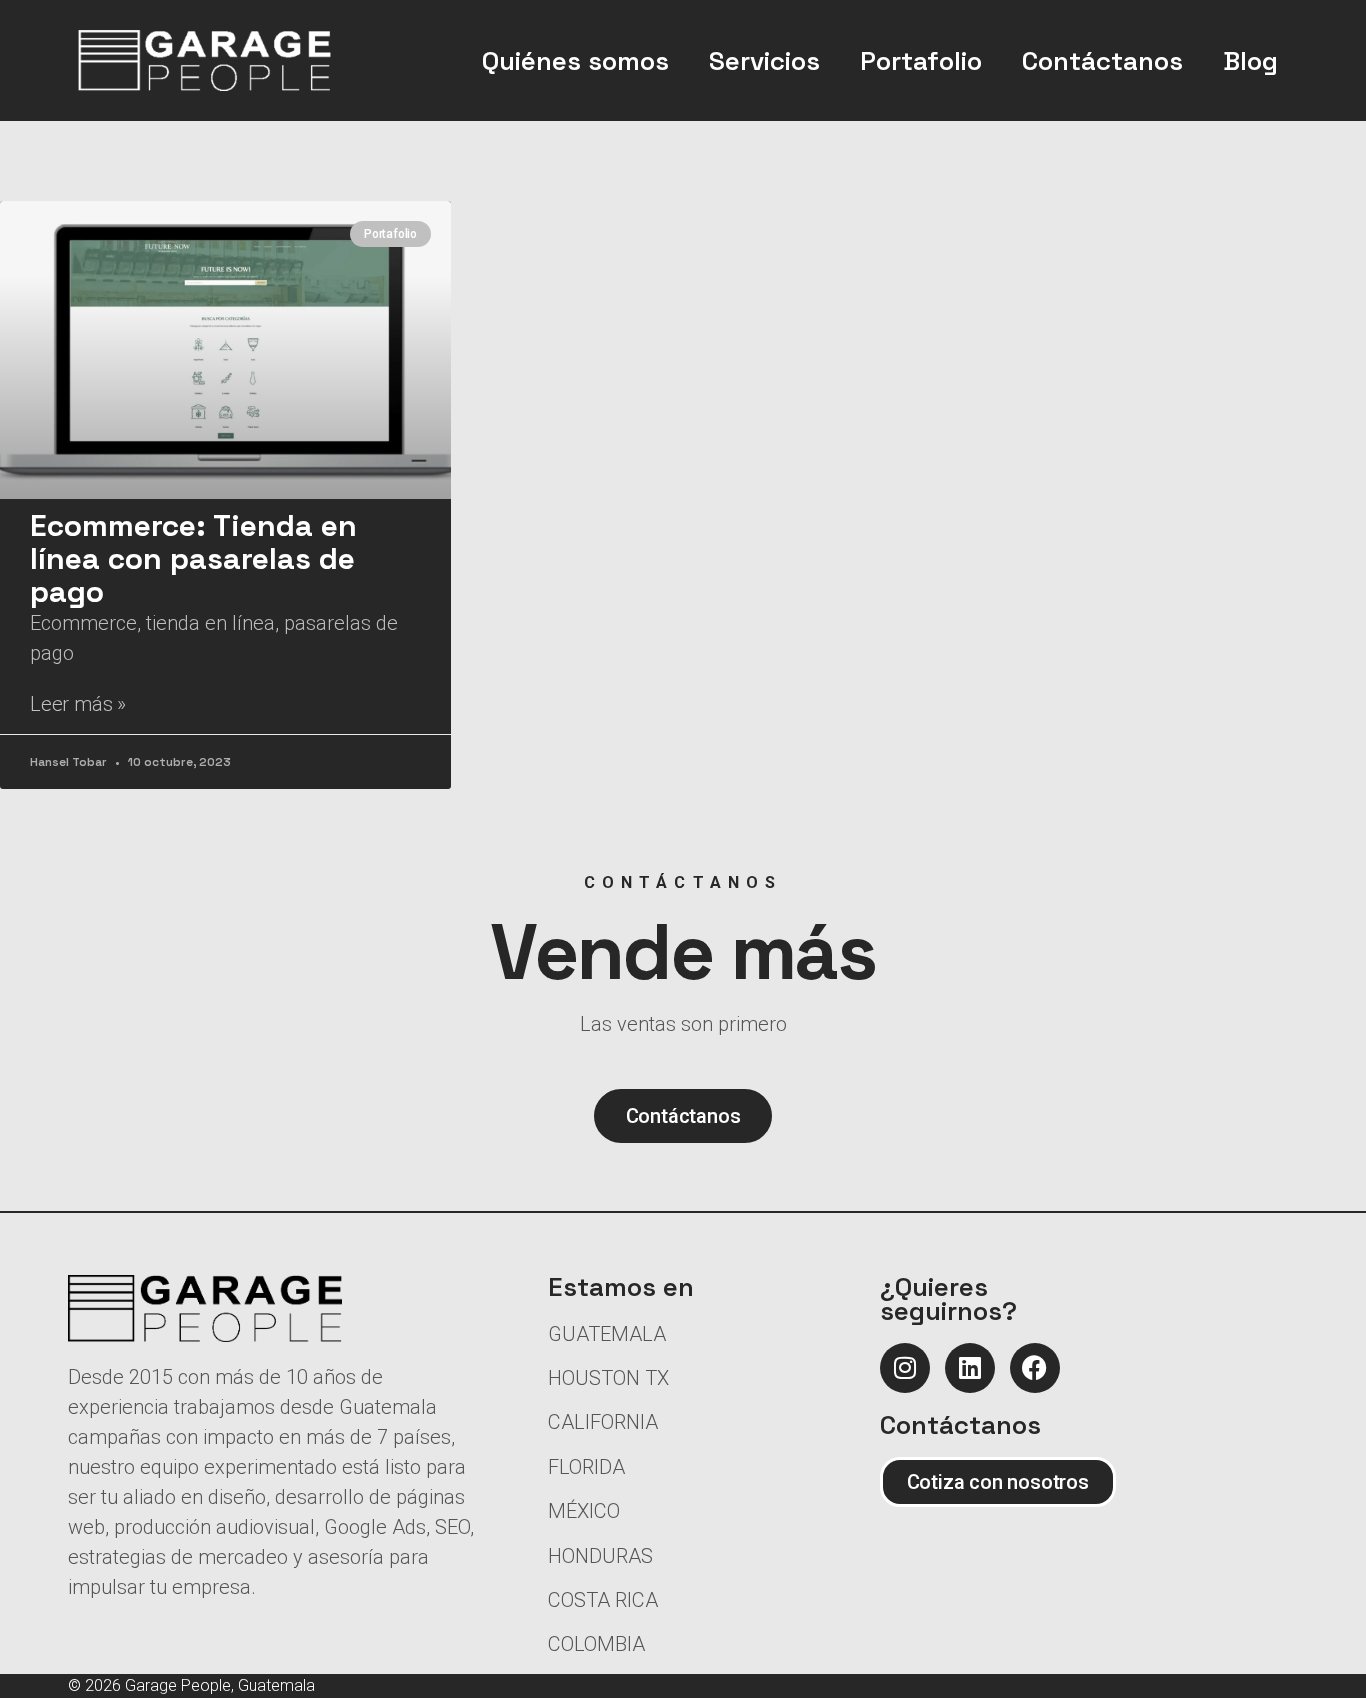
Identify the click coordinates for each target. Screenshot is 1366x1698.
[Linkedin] (970, 1368)
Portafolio (921, 61)
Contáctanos (1102, 61)
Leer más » (78, 704)
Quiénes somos (575, 61)
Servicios (764, 61)
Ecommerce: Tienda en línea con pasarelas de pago (193, 558)
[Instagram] (905, 1368)
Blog (1250, 61)
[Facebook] (1035, 1368)
